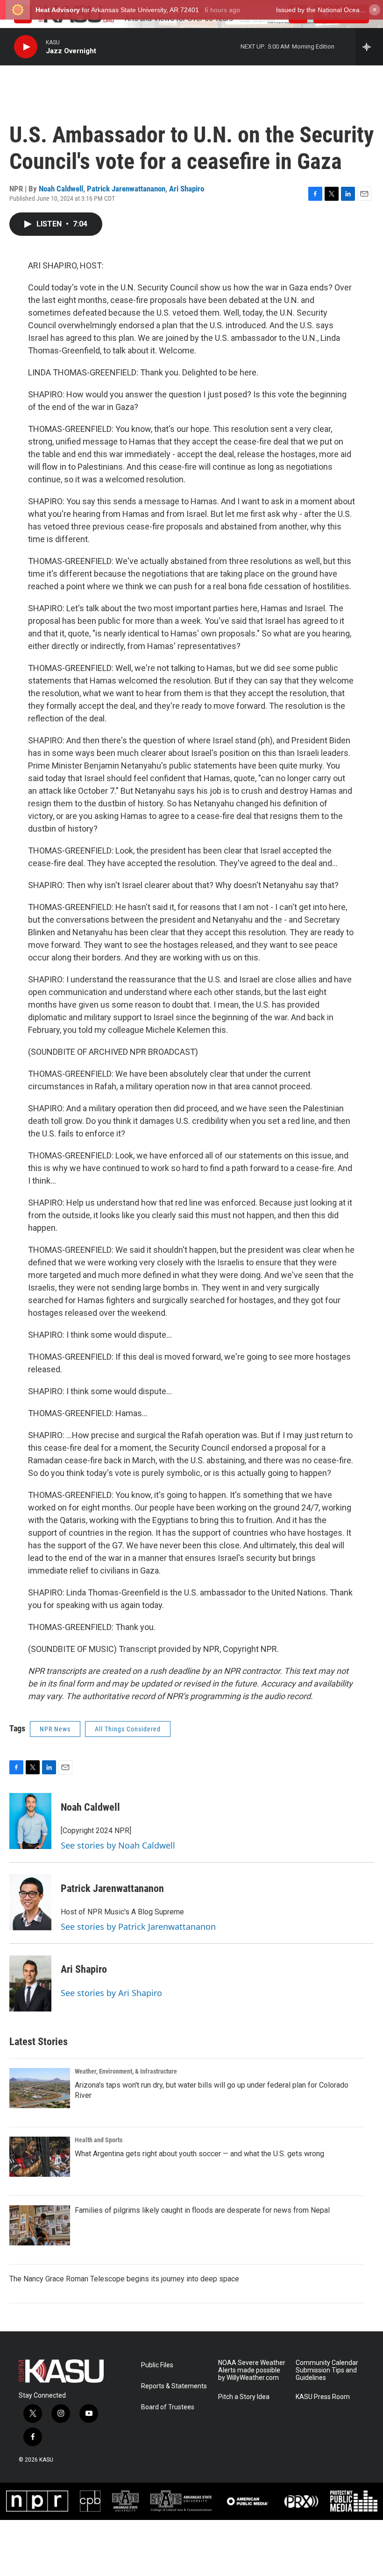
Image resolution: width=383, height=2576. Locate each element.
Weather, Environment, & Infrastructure (126, 2071)
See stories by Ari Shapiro (111, 1993)
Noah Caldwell (61, 189)
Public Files (157, 2365)
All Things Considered (128, 1729)
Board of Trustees (168, 2407)
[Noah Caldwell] (30, 1821)
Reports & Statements (174, 2386)
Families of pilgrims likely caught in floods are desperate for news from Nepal (202, 2210)
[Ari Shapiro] (30, 1983)
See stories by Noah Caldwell (118, 1845)
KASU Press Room (323, 2397)
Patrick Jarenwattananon (126, 189)
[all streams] (369, 47)
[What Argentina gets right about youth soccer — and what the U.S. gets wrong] (40, 2157)
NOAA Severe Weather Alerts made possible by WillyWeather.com (252, 2370)
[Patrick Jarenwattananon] (30, 1902)
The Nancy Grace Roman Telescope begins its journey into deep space (124, 2279)
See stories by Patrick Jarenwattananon (138, 1927)
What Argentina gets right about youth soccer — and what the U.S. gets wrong (199, 2154)
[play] (26, 47)
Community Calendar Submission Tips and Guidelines (327, 2370)
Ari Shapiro (187, 189)
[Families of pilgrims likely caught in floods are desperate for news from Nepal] (40, 2225)
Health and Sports (99, 2140)
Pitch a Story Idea (244, 2397)
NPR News (55, 1729)
